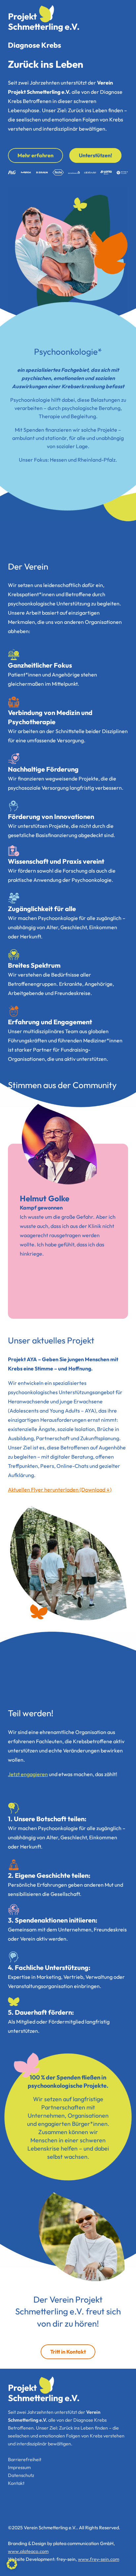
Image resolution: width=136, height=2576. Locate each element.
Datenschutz (21, 2475)
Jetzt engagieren (28, 1774)
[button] (12, 2564)
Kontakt (16, 2483)
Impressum (19, 2467)
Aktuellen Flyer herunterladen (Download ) (60, 1490)
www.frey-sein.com (99, 2559)
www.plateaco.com (28, 2551)
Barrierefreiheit (25, 2460)
